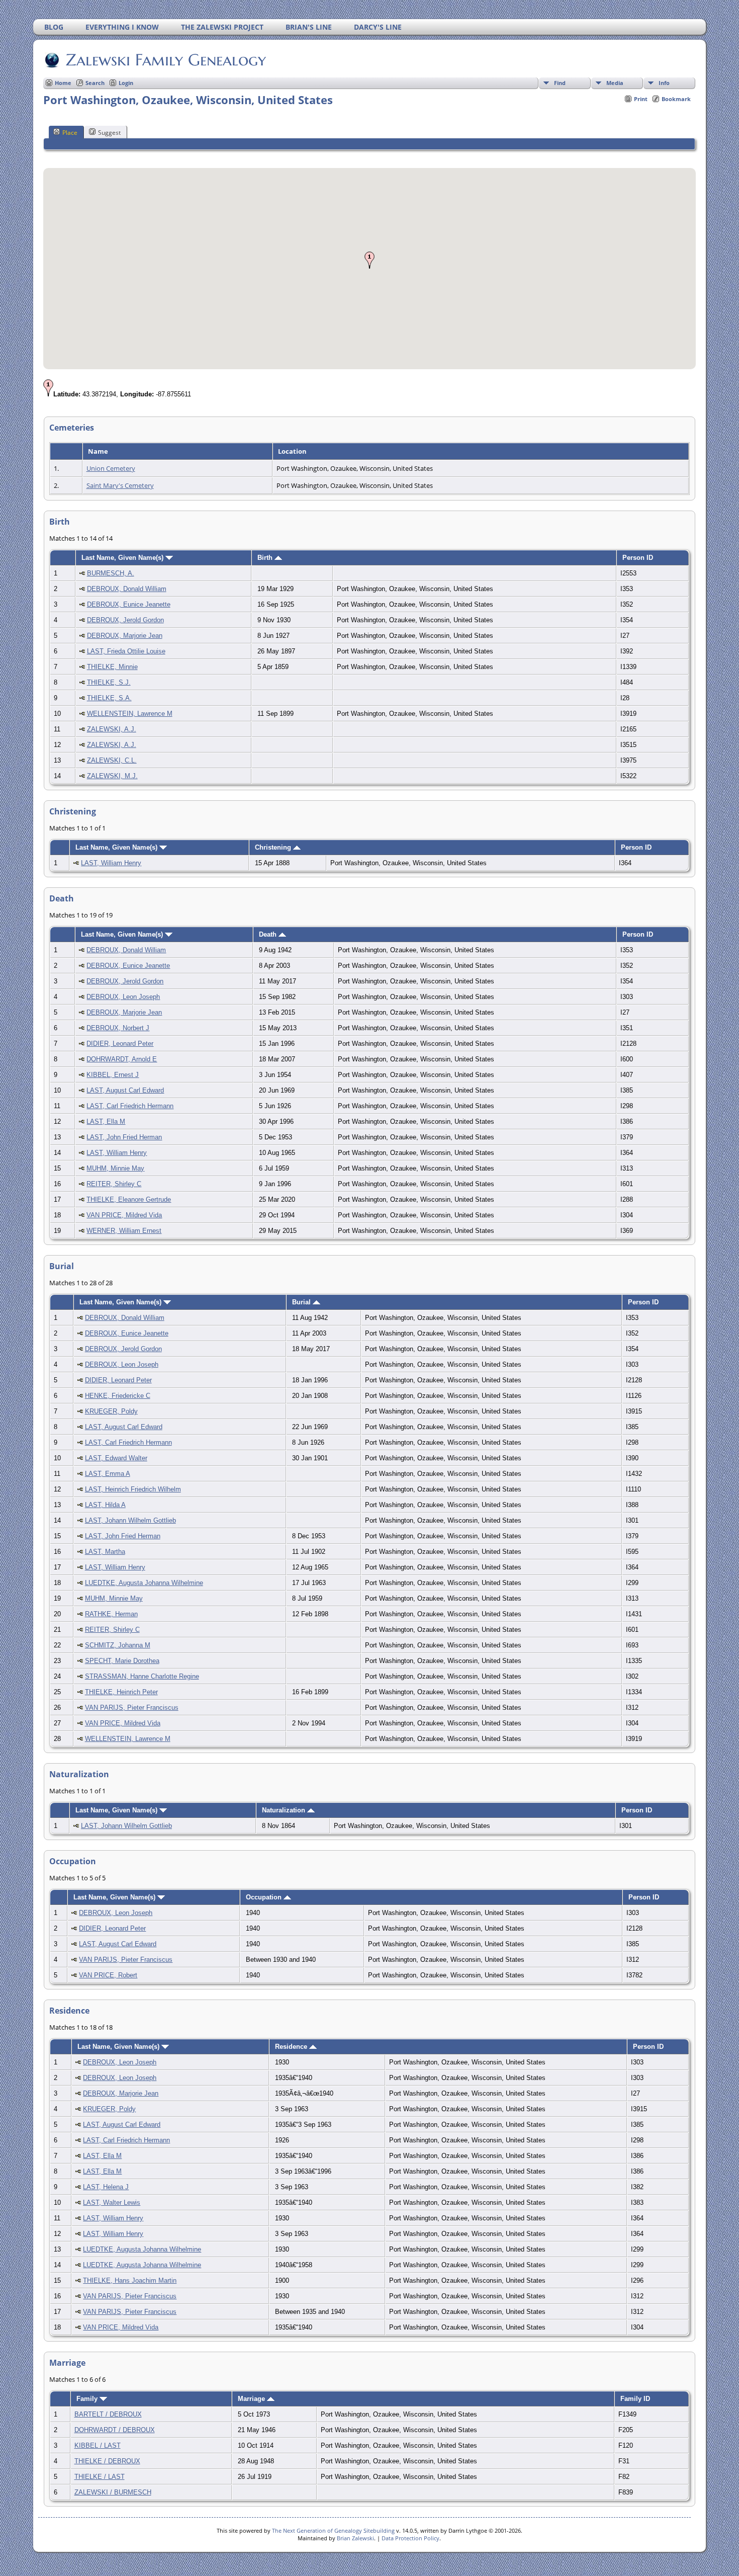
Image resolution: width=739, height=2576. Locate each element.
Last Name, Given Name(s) (123, 558)
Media (615, 83)
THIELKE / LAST (100, 2477)
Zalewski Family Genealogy (166, 60)
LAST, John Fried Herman (124, 1137)
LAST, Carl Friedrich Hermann (130, 1106)
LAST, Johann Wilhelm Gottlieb (130, 1520)
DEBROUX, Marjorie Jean (125, 636)
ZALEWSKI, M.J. (112, 776)
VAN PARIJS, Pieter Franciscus (132, 1708)
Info (664, 83)
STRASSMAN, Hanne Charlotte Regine (142, 1676)
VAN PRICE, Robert (108, 1975)
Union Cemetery (111, 468)
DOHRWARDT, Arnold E (122, 1059)
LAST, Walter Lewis (112, 2203)
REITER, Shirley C (114, 1184)
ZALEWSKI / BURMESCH (113, 2492)
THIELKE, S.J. (109, 682)
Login (126, 83)
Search (95, 83)
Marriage (252, 2399)
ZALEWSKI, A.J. (112, 729)
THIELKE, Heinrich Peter (121, 1692)
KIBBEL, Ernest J (113, 1075)
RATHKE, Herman (111, 1614)
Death (269, 934)
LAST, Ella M (106, 1121)
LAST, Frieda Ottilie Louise (126, 651)
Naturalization (285, 1810)
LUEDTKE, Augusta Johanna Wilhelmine (144, 1583)
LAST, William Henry (111, 863)
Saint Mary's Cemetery (120, 485)
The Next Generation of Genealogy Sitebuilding (333, 2530)
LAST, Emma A (108, 1474)
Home (63, 83)
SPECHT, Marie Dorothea (122, 1661)
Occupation (265, 1897)
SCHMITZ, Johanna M (118, 1645)
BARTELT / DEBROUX (108, 2414)
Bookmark (676, 99)
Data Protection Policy (410, 2538)
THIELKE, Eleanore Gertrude (129, 1199)
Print (641, 99)
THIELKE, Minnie (112, 667)
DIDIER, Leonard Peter (120, 1044)
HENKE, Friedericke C (118, 1396)
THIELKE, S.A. (109, 698)
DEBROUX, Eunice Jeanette (129, 604)
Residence (292, 2047)
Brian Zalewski (355, 2538)
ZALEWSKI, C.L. (112, 760)
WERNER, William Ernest (124, 1231)
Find (560, 83)
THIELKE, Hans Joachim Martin (130, 2280)
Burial (302, 1302)
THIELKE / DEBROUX (107, 2461)
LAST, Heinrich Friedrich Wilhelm (133, 1489)
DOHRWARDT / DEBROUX (115, 2430)
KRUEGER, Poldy (111, 1411)
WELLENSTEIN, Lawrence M (130, 714)
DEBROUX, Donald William (127, 589)
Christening (274, 847)
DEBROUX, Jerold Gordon (125, 620)
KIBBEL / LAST (98, 2445)
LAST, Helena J (106, 2187)
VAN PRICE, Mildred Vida (124, 1215)
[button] (369, 260)
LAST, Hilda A (105, 1505)
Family (88, 2399)
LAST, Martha (105, 1552)
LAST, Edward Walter (116, 1458)
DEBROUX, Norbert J (118, 1028)
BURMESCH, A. (111, 573)
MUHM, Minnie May (115, 1168)
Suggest (109, 133)
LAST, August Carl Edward (125, 1090)
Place (70, 133)
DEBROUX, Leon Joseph (123, 997)
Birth (266, 558)
